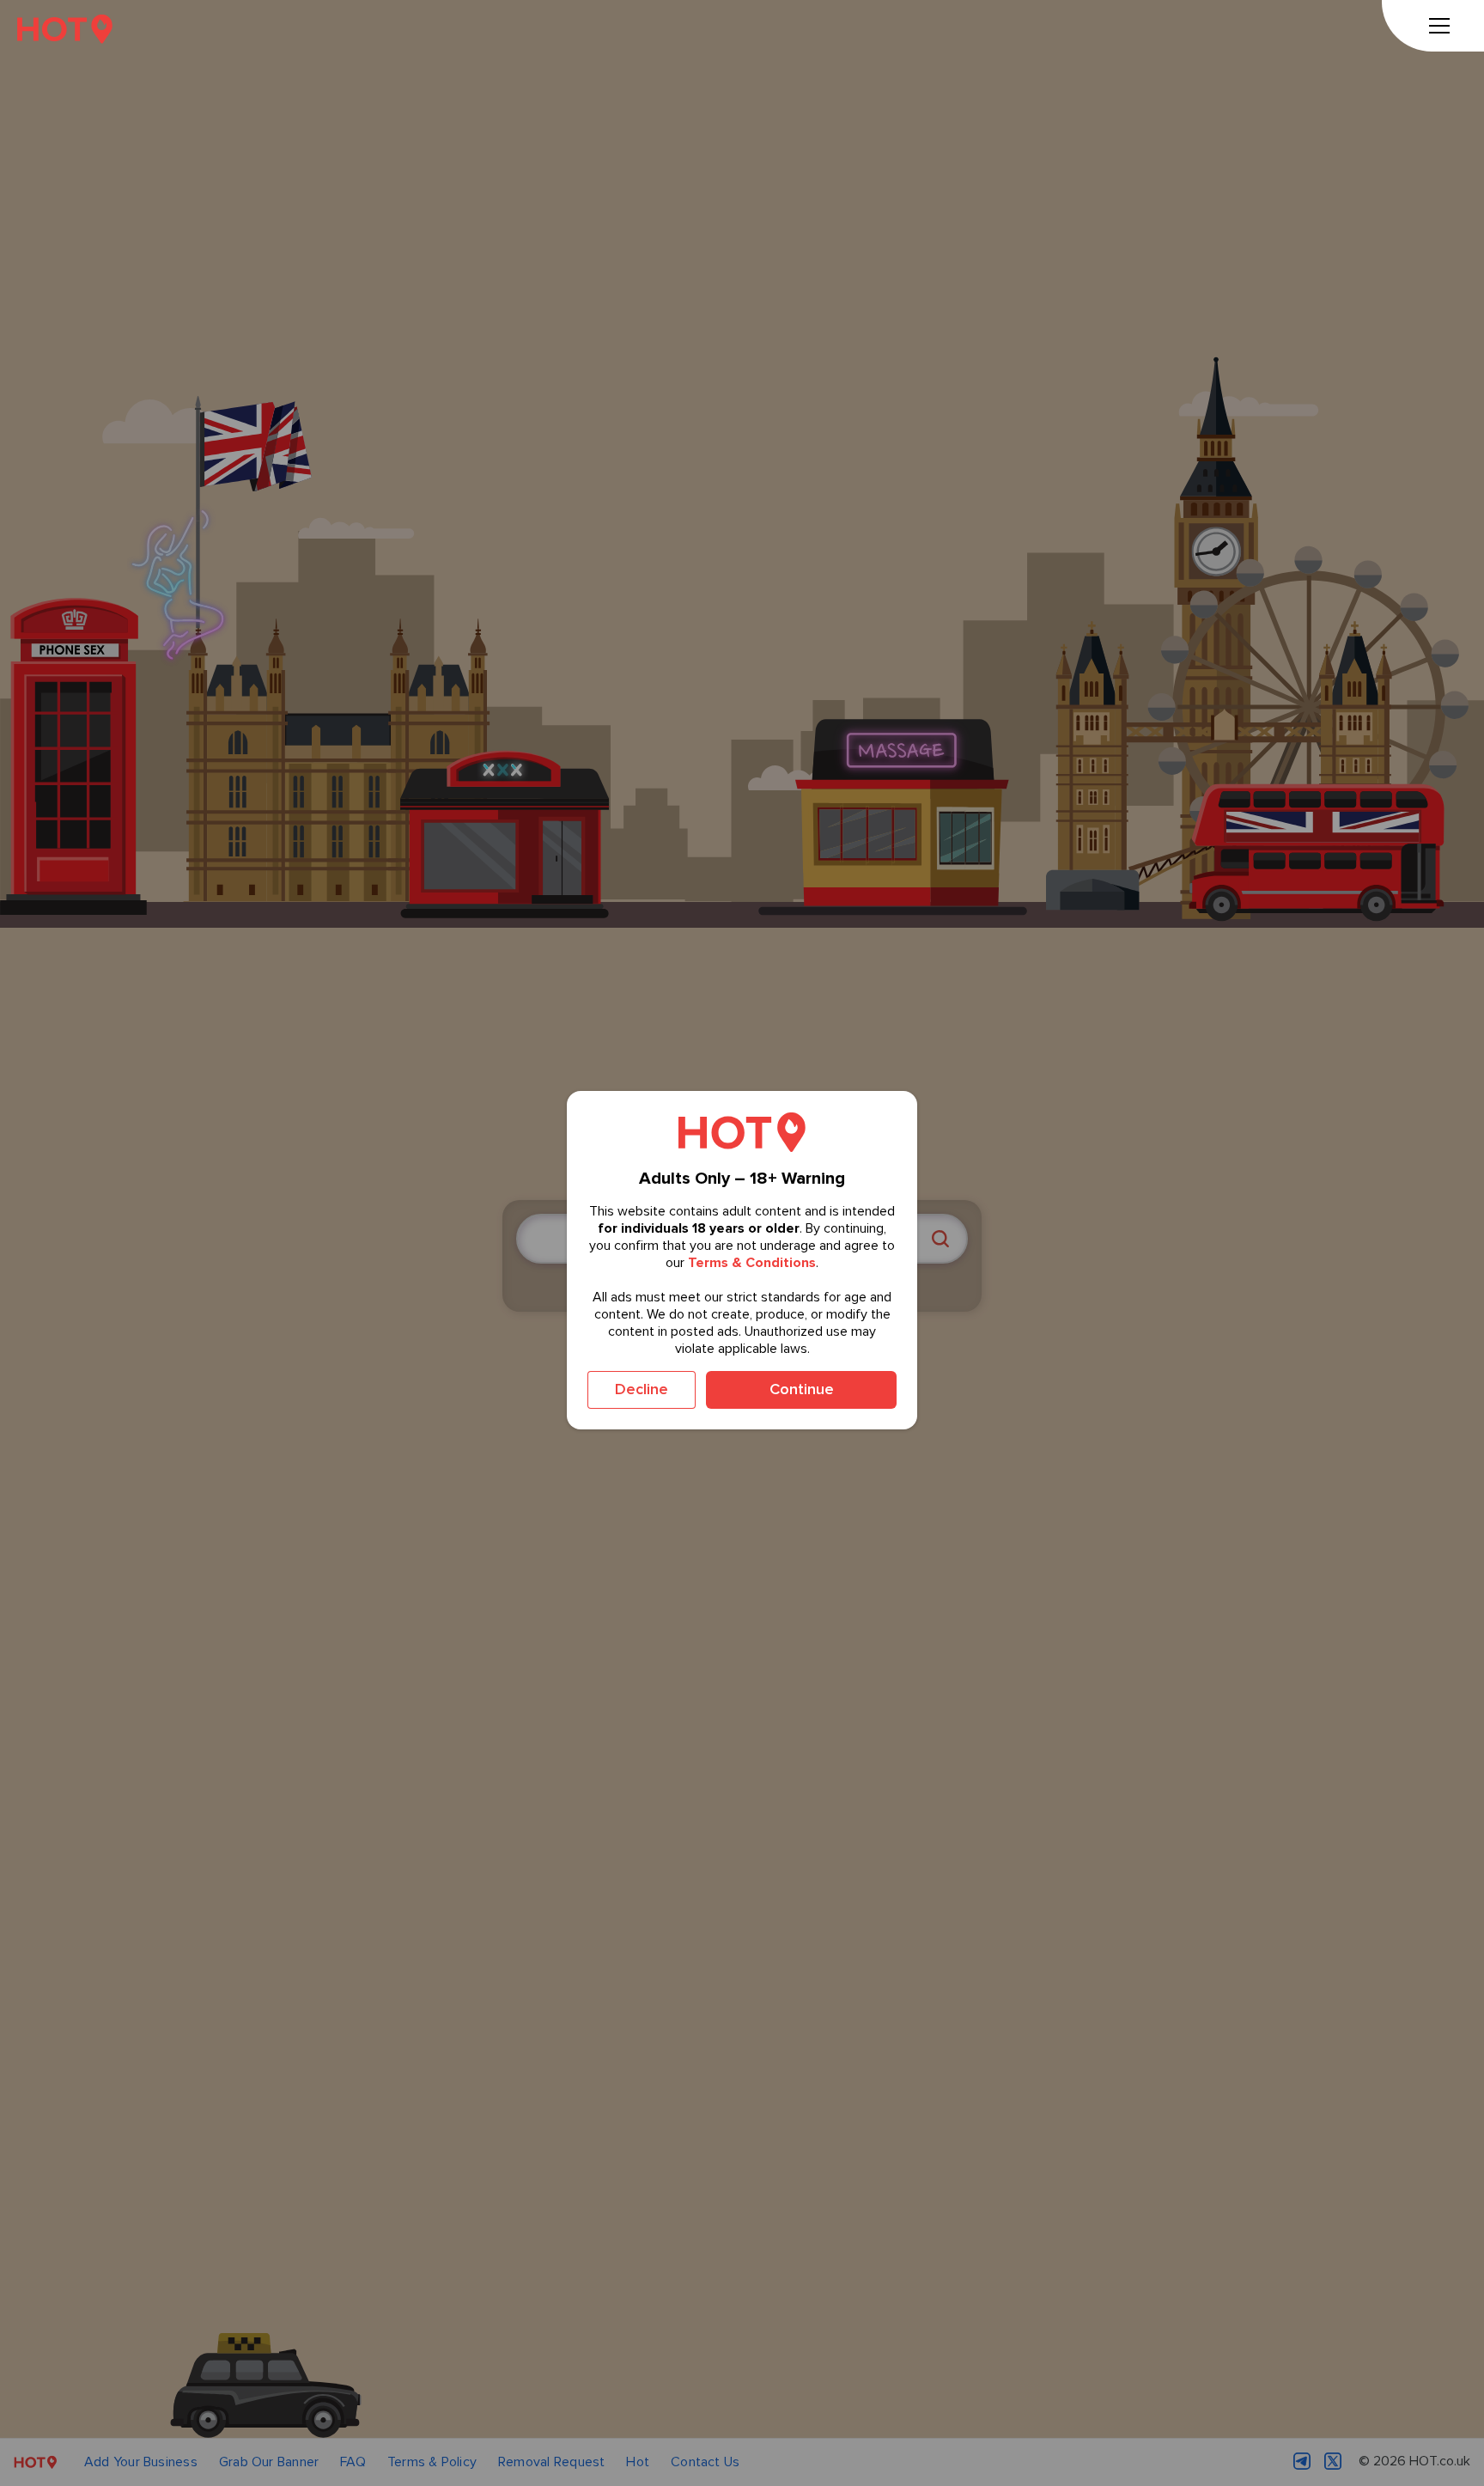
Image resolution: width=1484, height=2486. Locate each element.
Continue (802, 1389)
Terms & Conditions (752, 1263)
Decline (642, 1389)
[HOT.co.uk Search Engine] (64, 29)
